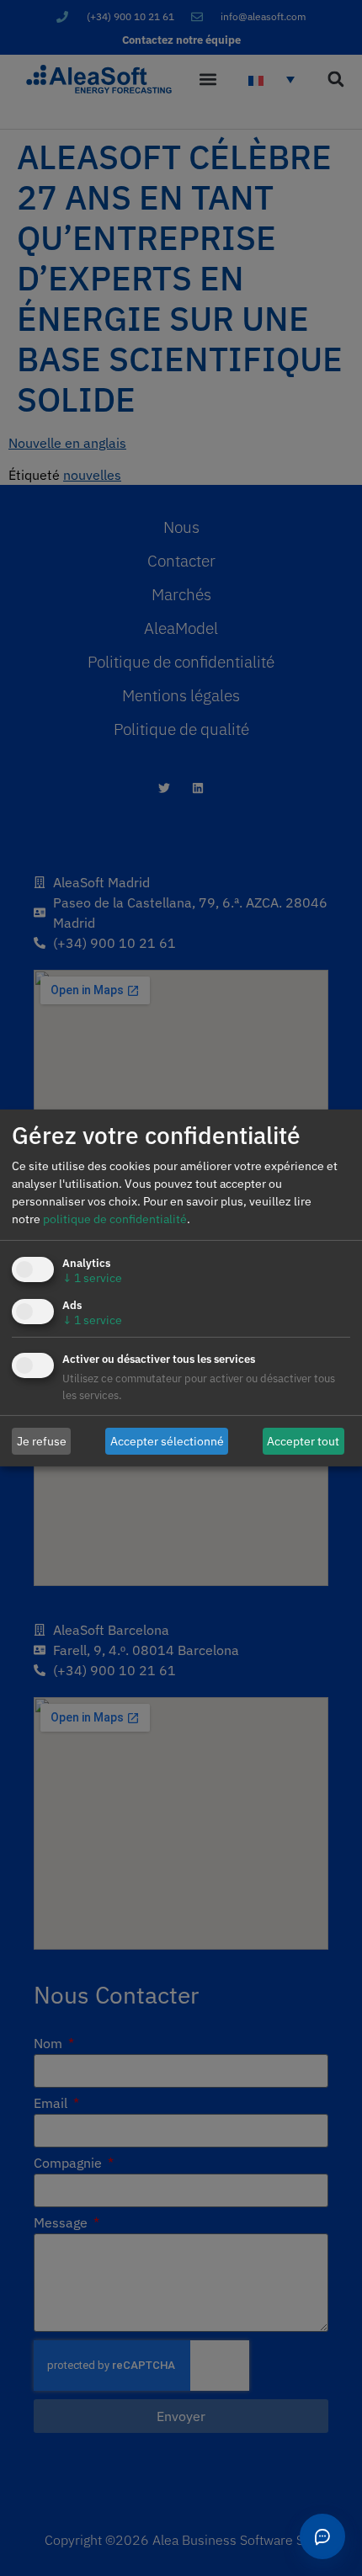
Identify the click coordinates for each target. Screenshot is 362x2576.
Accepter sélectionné (167, 1440)
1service (92, 1278)
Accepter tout (303, 1440)
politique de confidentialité (115, 1219)
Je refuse (42, 1440)
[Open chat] (322, 2536)
